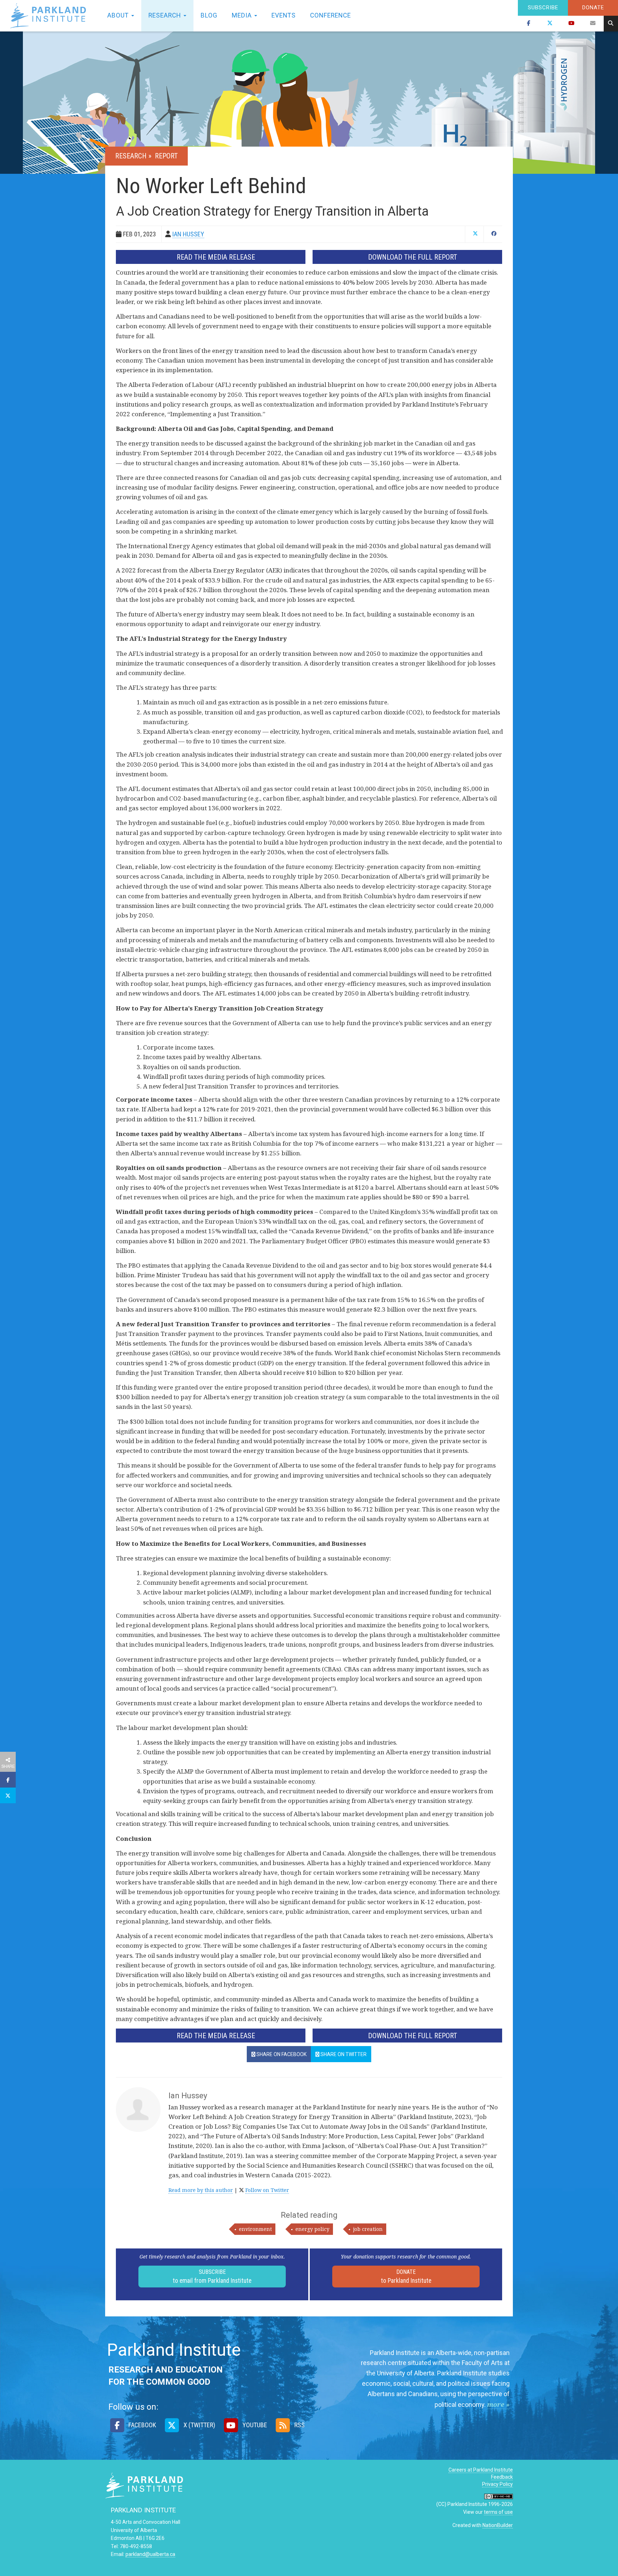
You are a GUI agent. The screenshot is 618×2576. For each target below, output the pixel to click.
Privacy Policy (497, 2484)
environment (255, 2229)
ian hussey (188, 234)
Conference (330, 15)
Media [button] (243, 15)
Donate (593, 8)
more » (498, 2404)
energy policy (312, 2229)
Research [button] (166, 15)
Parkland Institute (50, 16)
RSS (299, 2425)
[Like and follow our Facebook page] (529, 24)
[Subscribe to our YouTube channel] (572, 24)
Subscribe (543, 8)
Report (166, 156)
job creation (368, 2229)
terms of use (498, 2512)
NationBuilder (498, 2525)
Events (284, 15)
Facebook (141, 2425)
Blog (209, 15)
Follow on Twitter (267, 2190)
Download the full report (413, 257)
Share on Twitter (343, 2054)
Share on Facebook (281, 2054)
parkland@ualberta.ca (150, 2554)
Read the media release (216, 257)
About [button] (119, 15)
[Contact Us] (593, 24)
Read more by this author (201, 2190)
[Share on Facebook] (8, 1780)
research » (134, 156)
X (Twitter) (198, 2425)
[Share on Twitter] (8, 1795)
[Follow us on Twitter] (550, 24)
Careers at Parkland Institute (481, 2470)
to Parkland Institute (406, 2276)
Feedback (502, 2477)
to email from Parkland (212, 2276)
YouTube (254, 2425)
